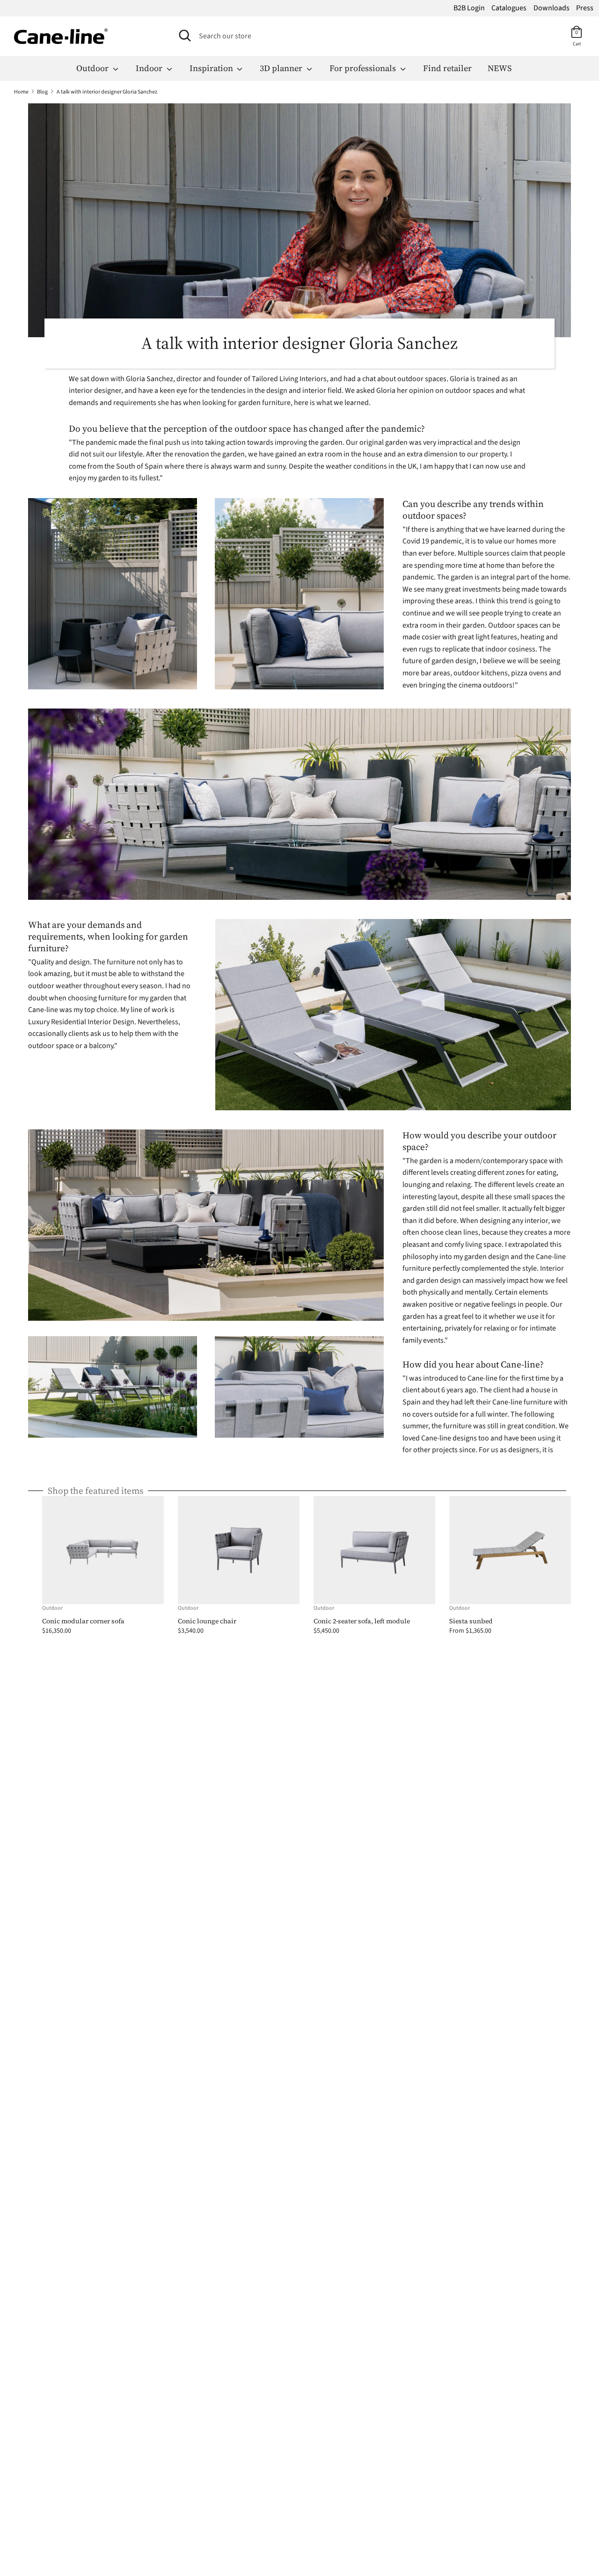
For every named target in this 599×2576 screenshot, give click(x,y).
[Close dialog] (453, 1137)
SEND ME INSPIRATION (382, 1389)
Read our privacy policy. (385, 1431)
